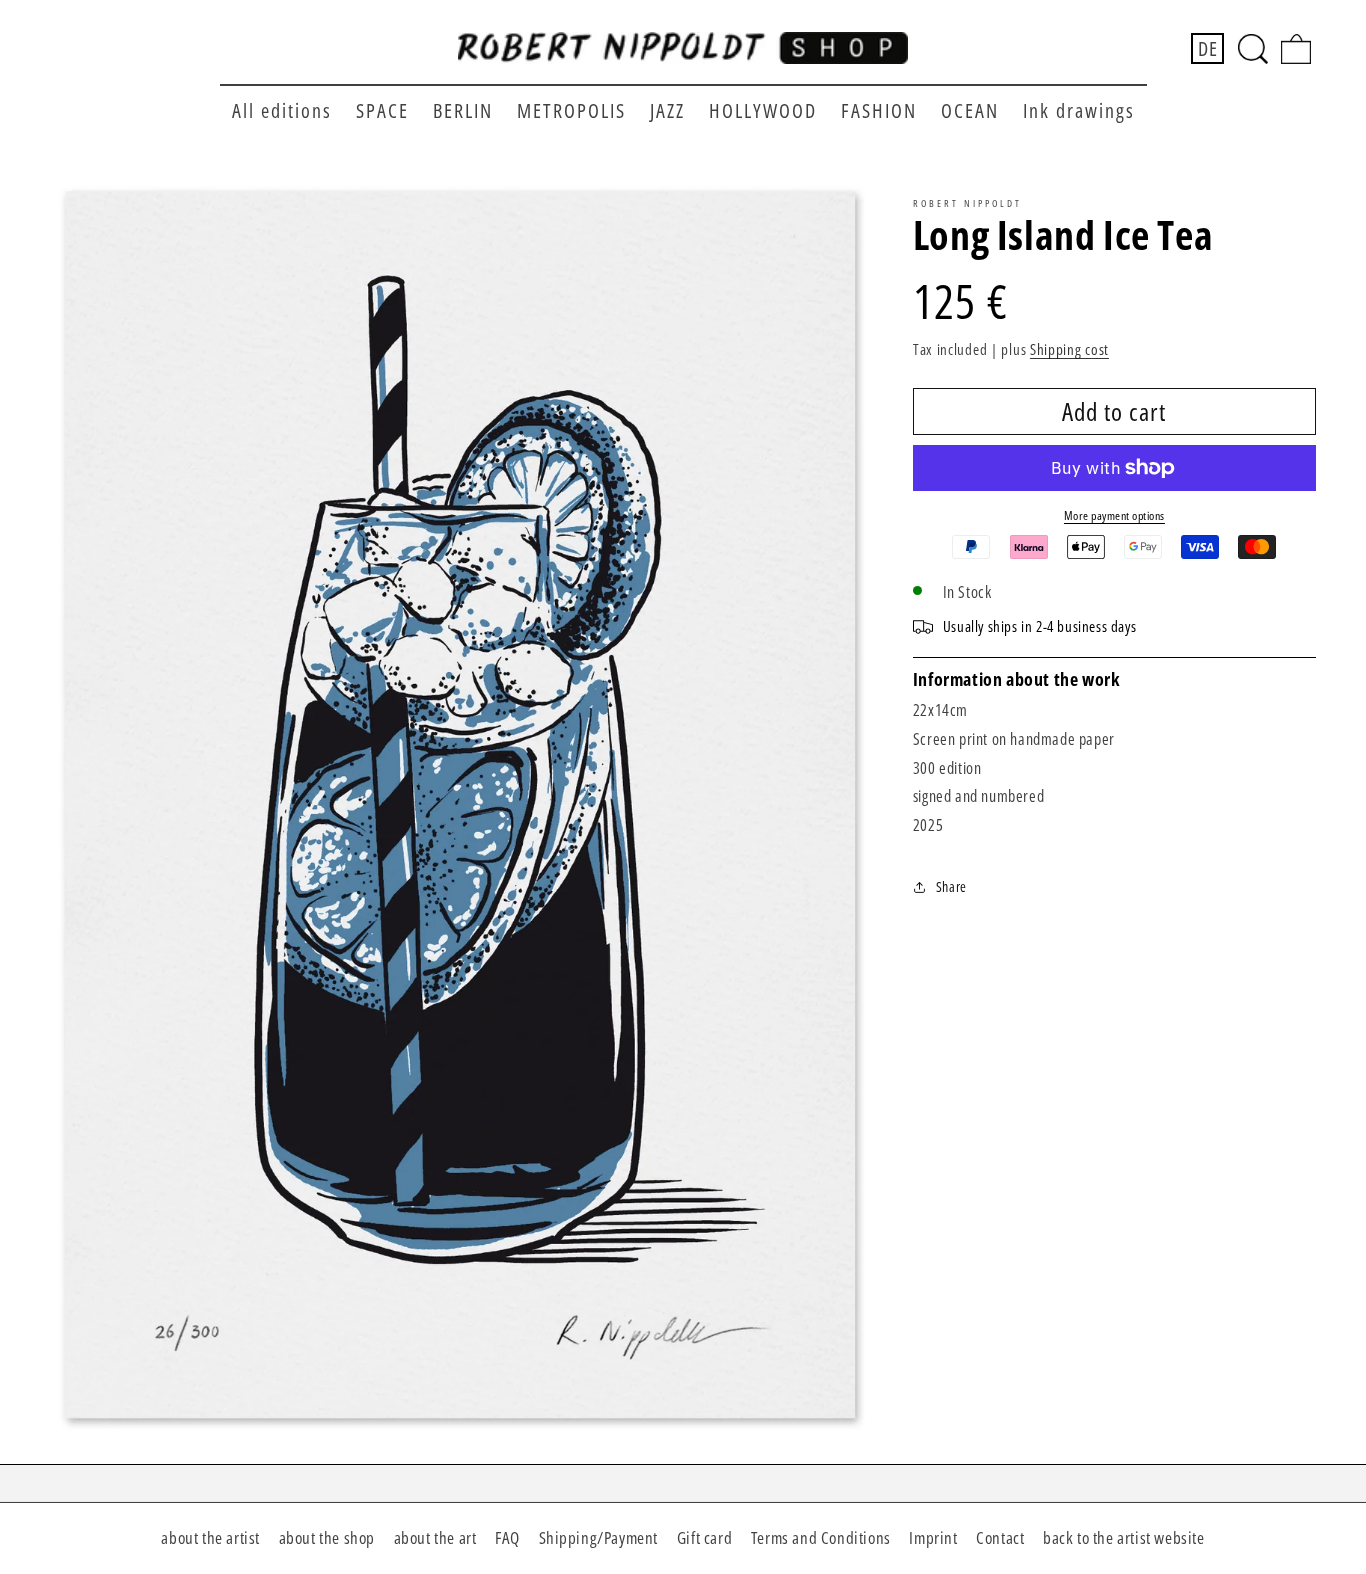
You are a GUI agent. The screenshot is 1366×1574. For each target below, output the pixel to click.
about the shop (327, 1537)
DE (1207, 48)
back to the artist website (1124, 1537)
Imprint (933, 1537)
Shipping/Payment (599, 1537)
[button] (1253, 49)
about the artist (210, 1537)
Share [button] (951, 886)
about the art (435, 1537)
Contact (1000, 1537)
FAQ (507, 1537)
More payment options (1114, 515)
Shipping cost (1069, 349)
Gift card (704, 1537)
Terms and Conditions (821, 1537)
